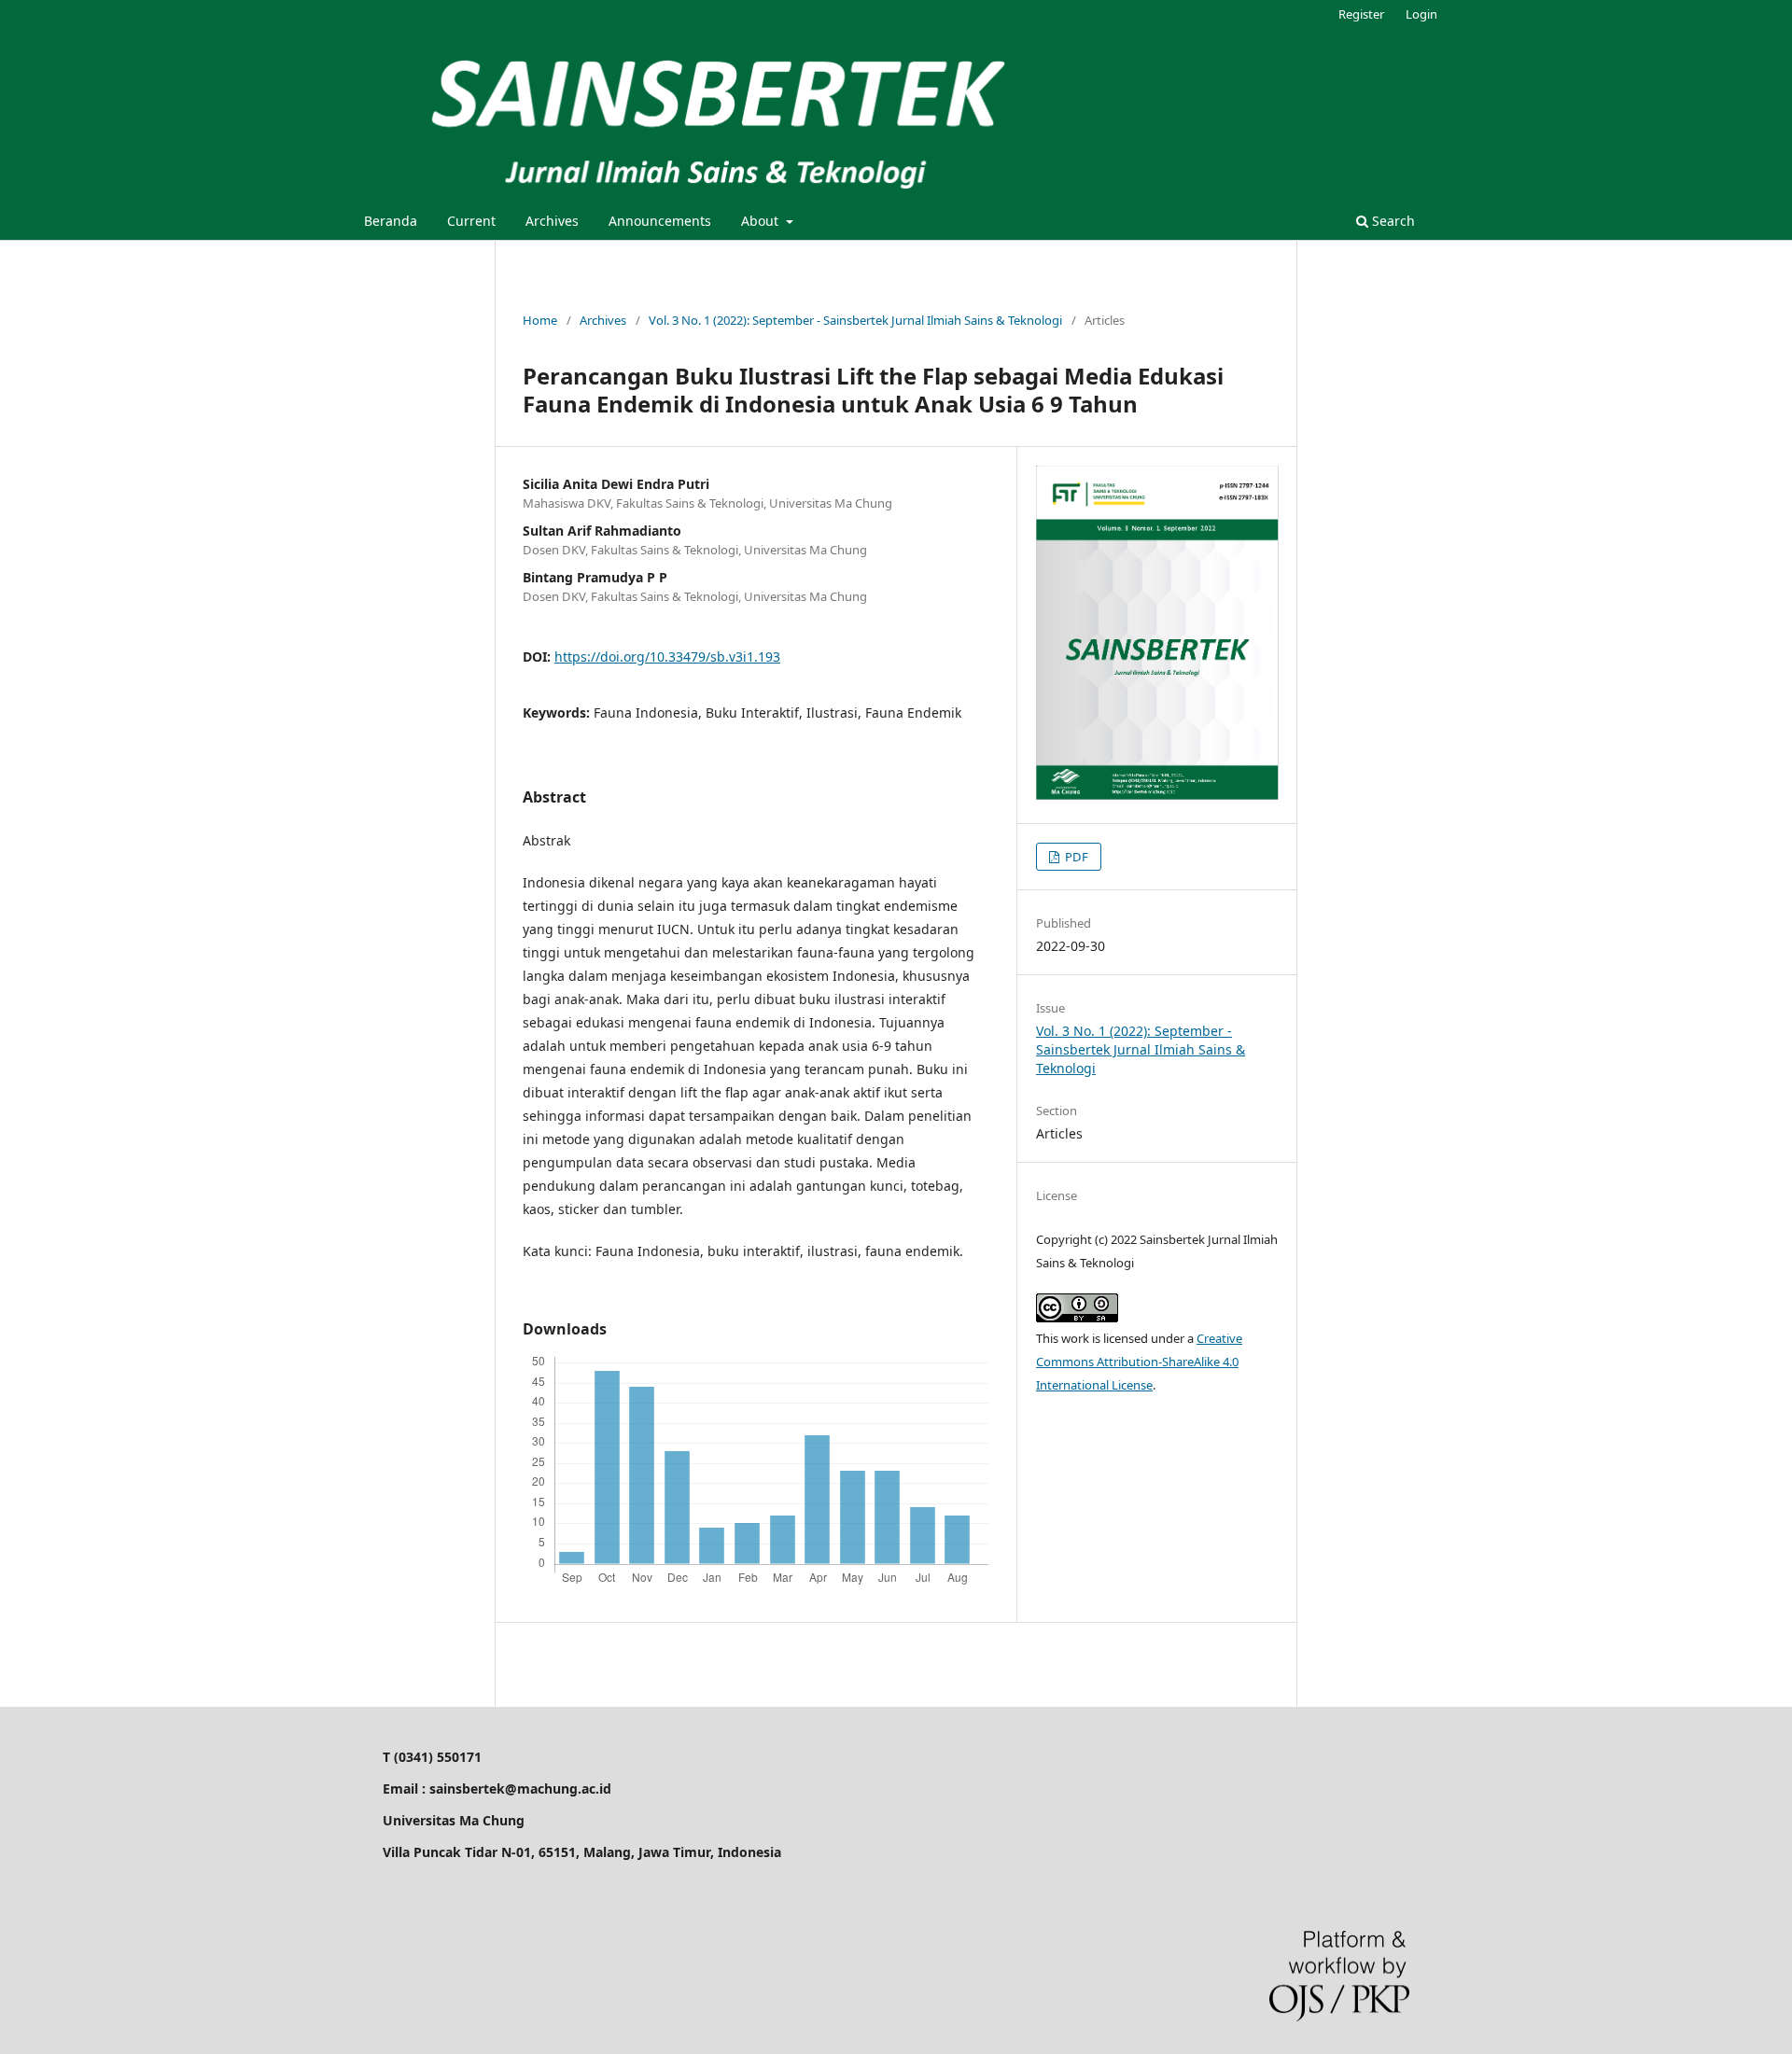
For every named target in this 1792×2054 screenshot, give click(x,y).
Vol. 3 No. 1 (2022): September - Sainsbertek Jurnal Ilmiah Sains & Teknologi (855, 320)
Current (471, 221)
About (762, 221)
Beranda (391, 221)
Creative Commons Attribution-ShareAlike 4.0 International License (1139, 1362)
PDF (1075, 857)
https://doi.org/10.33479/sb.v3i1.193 (667, 657)
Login (1421, 14)
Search (1392, 221)
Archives (552, 221)
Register (1361, 14)
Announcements (660, 221)
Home (540, 320)
